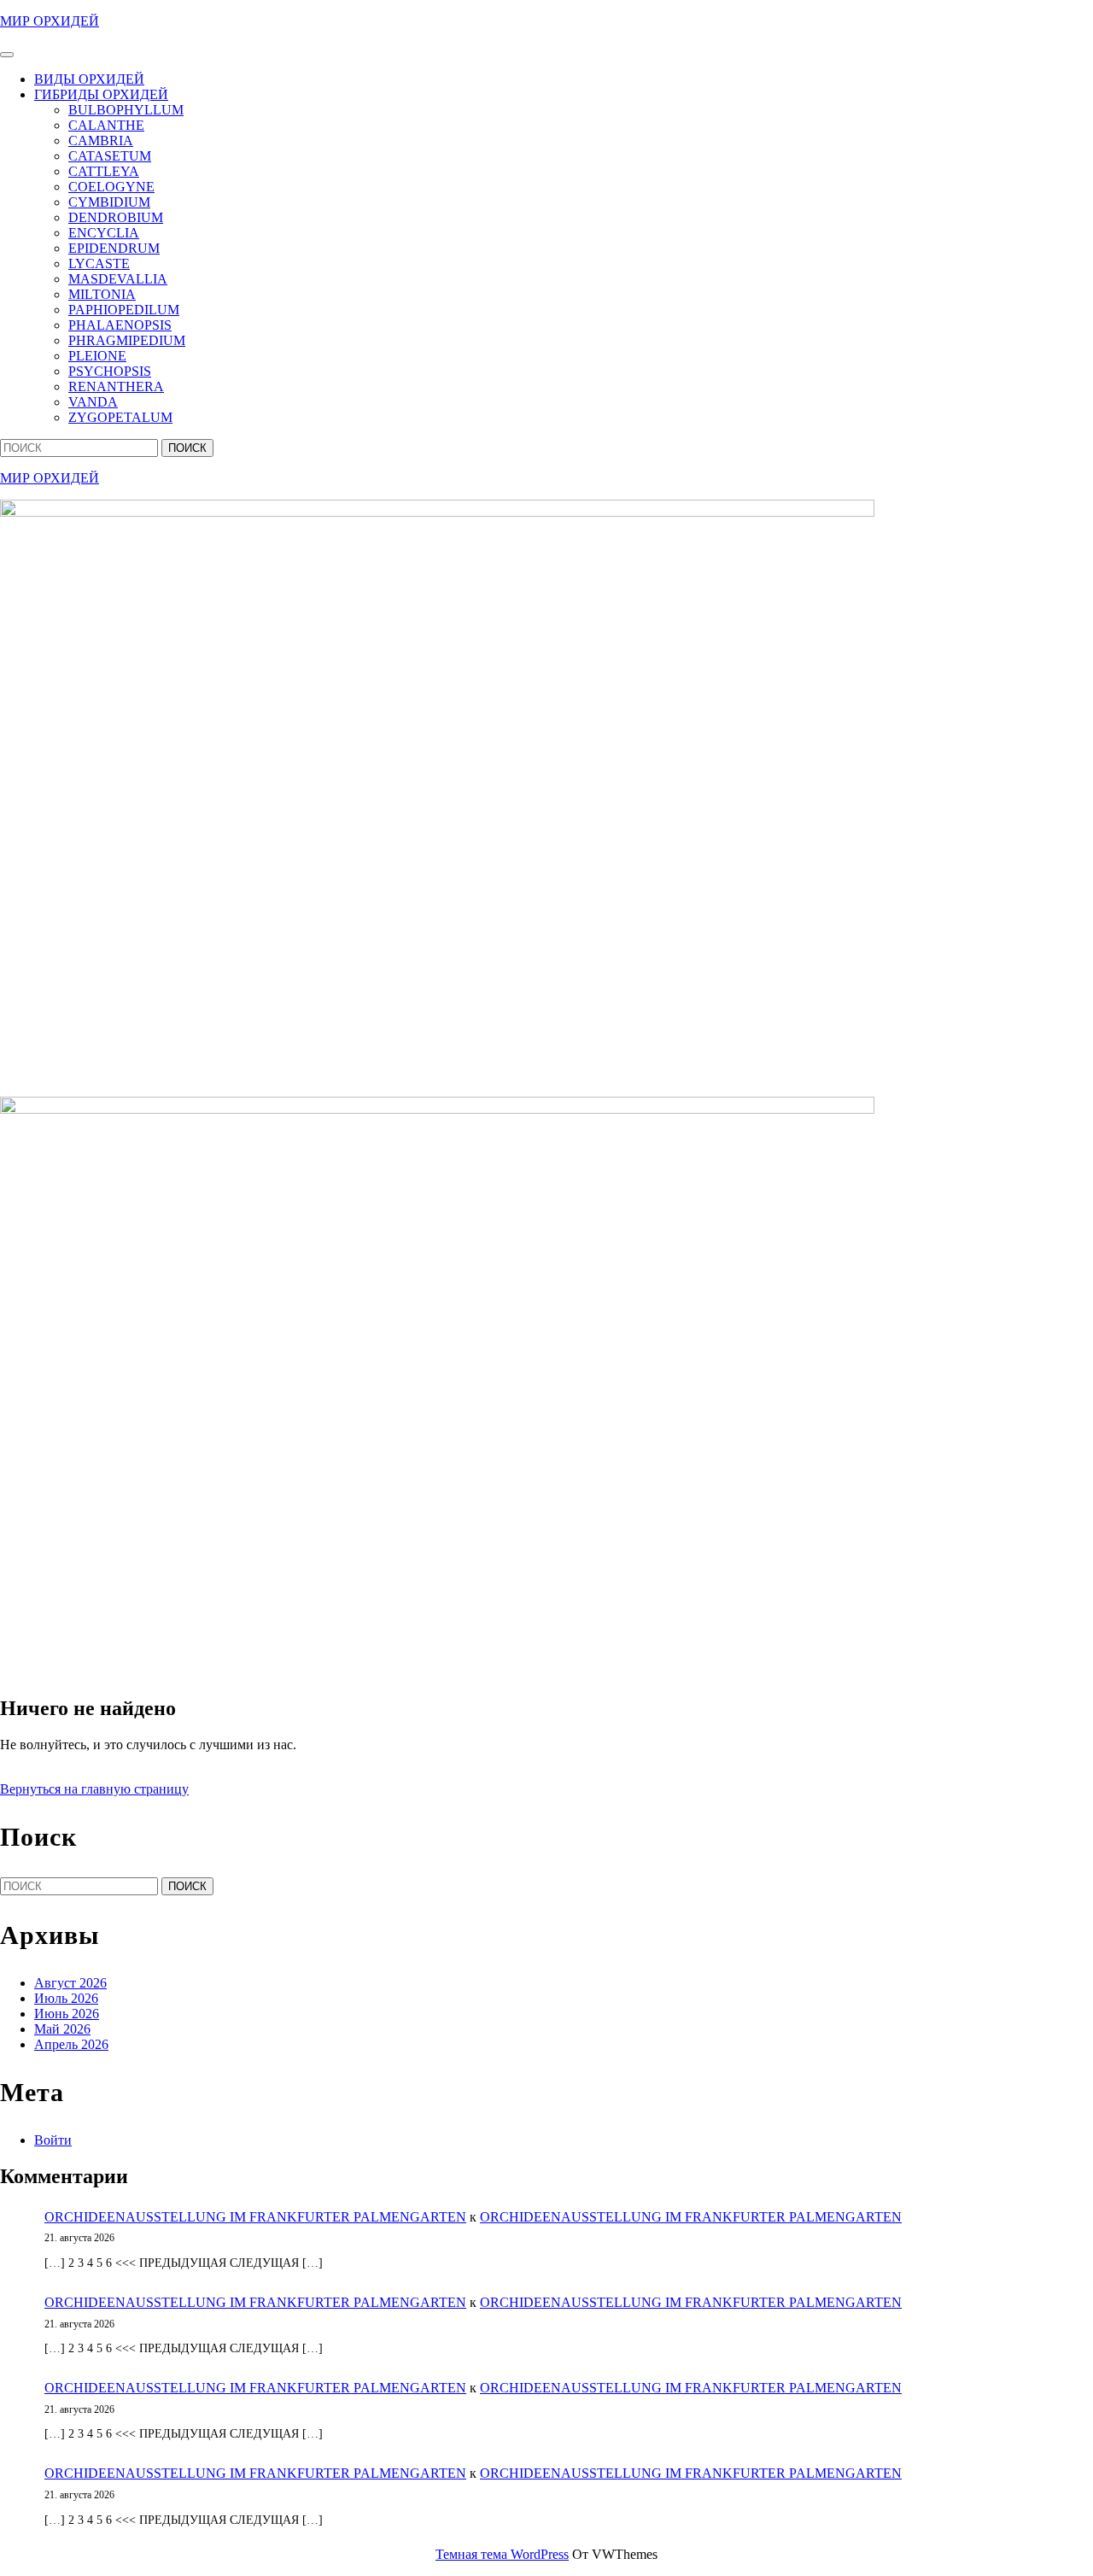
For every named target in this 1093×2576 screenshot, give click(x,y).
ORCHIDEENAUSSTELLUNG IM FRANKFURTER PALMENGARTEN (255, 2217)
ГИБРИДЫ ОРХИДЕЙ (101, 94)
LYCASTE (99, 263)
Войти (53, 2140)
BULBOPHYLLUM (126, 110)
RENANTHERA (116, 386)
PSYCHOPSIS (110, 371)
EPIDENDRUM (114, 248)
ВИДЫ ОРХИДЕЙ (89, 79)
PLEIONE (97, 356)
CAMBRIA (101, 141)
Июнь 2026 (67, 2014)
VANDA (93, 402)
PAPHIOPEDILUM (124, 310)
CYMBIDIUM (109, 202)
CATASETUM (110, 156)
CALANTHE (106, 125)
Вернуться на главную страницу (94, 1789)
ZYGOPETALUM (120, 417)
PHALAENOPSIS (120, 325)
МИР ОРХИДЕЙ (50, 21)
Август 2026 (70, 1983)
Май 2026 (62, 2029)
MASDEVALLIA (118, 279)
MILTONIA (102, 294)
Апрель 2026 (71, 2044)
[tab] (7, 55)
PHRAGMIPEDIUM (127, 340)
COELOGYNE (111, 187)
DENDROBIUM (116, 217)
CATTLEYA (104, 171)
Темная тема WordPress (502, 2554)
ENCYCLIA (104, 233)
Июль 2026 (66, 1998)
